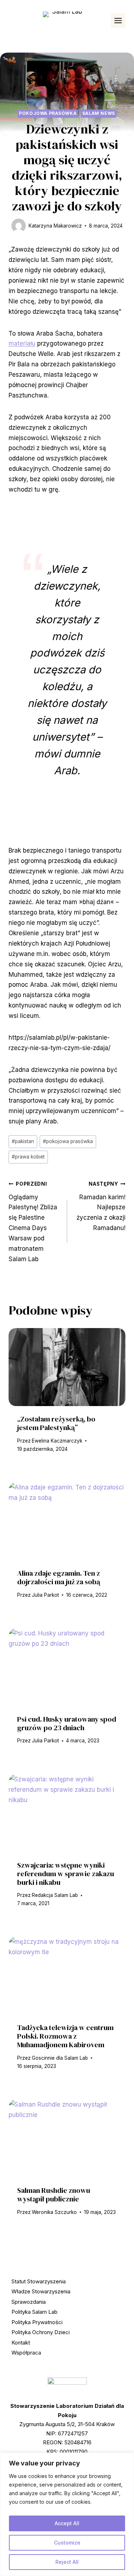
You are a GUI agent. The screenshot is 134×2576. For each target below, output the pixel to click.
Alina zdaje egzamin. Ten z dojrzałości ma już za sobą (59, 1577)
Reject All (67, 2562)
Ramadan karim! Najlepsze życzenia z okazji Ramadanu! (101, 1206)
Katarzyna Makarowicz (55, 226)
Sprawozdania (29, 2302)
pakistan (23, 1141)
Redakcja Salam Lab (55, 1895)
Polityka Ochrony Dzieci (41, 2332)
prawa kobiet (28, 1157)
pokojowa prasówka (68, 1141)
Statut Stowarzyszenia (39, 2281)
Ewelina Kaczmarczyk (57, 1441)
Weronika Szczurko (54, 2212)
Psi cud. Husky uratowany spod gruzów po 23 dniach (67, 1723)
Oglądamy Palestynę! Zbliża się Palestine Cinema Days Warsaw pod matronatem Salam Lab (33, 1222)
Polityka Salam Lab (34, 2312)
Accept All (67, 2523)
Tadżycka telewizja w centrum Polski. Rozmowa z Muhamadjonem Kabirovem (65, 2036)
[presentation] (67, 1367)
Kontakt (21, 2343)
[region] (67, 2514)
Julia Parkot (45, 1595)
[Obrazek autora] (19, 226)
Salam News (99, 113)
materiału (22, 343)
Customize (67, 2543)
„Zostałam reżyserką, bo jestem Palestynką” (56, 1423)
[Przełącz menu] (118, 21)
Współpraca (26, 2353)
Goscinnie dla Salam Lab (60, 2058)
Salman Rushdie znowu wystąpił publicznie (54, 2195)
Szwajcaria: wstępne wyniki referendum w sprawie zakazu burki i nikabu (66, 1874)
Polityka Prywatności (37, 2322)
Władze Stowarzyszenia (41, 2291)
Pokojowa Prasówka (48, 113)
